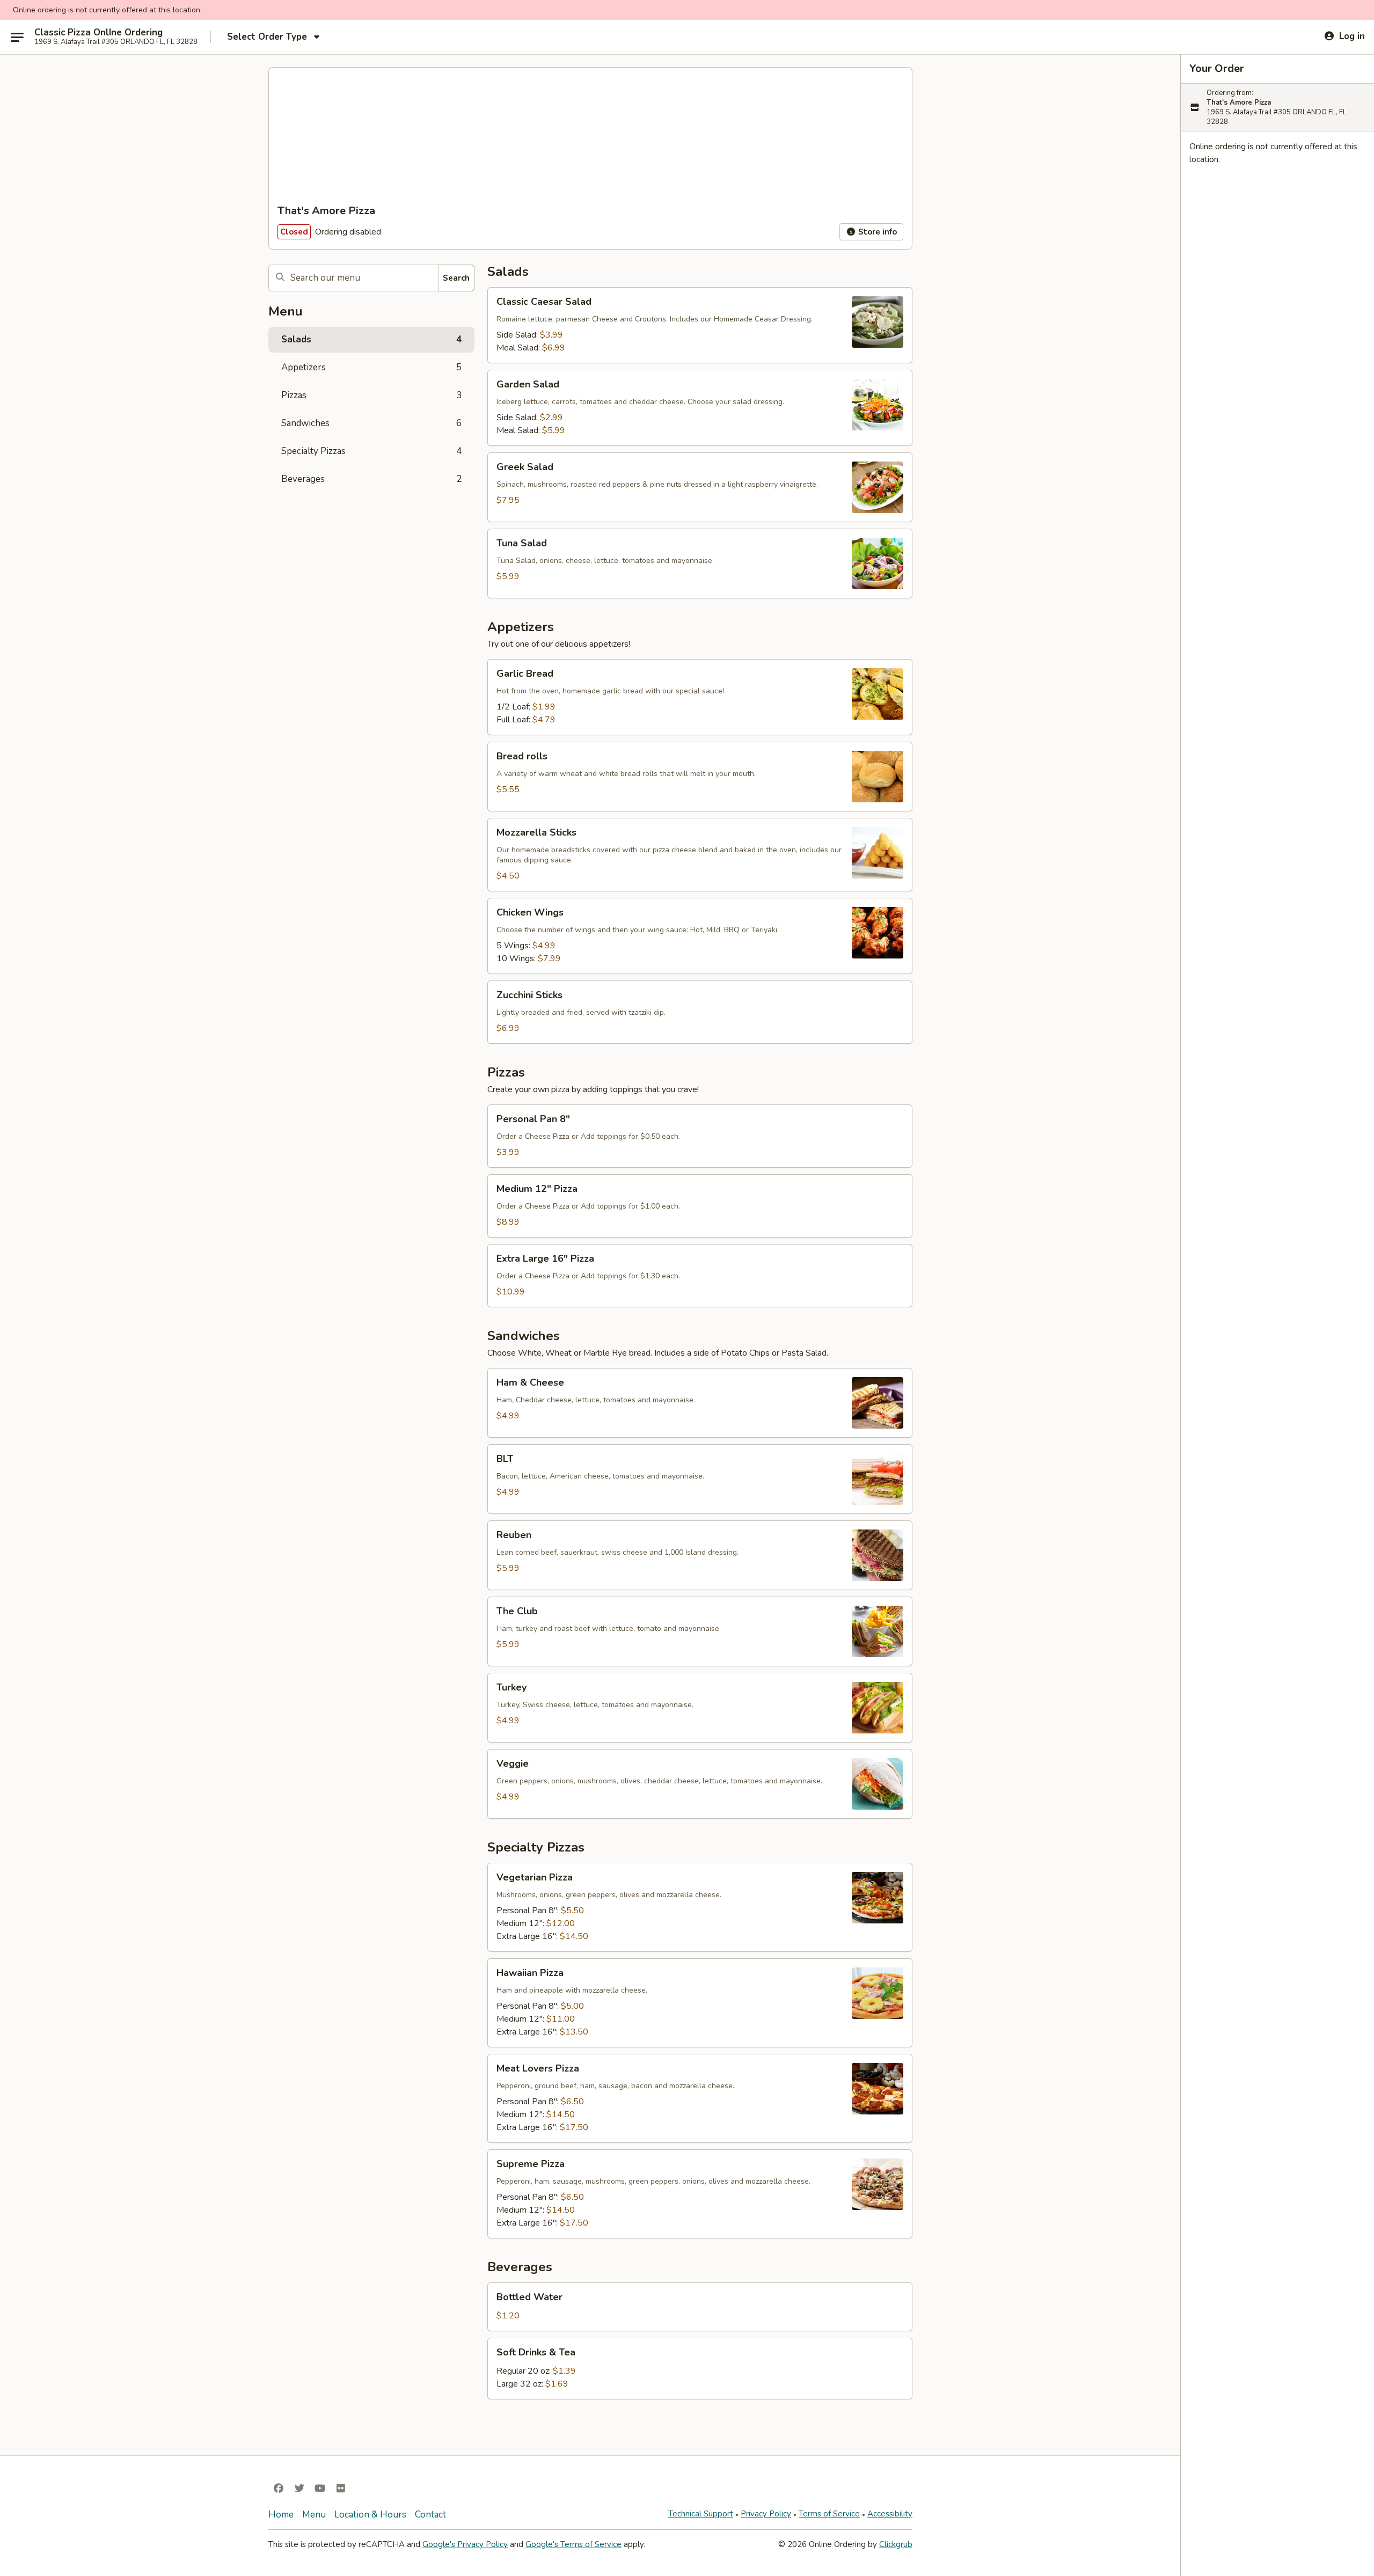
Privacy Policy (766, 2514)
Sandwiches (371, 423)
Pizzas (371, 395)
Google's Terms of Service (573, 2544)
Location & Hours (370, 2515)
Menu (314, 2515)
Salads (371, 339)
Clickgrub (896, 2544)
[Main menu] (17, 37)
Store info (876, 232)
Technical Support (701, 2514)
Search (456, 278)
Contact (430, 2515)
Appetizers (371, 367)
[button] (700, 325)
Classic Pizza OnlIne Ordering (98, 33)
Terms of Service (829, 2514)
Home (281, 2515)
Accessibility (890, 2514)
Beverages (371, 479)
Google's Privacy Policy (465, 2544)
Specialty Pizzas (371, 451)
